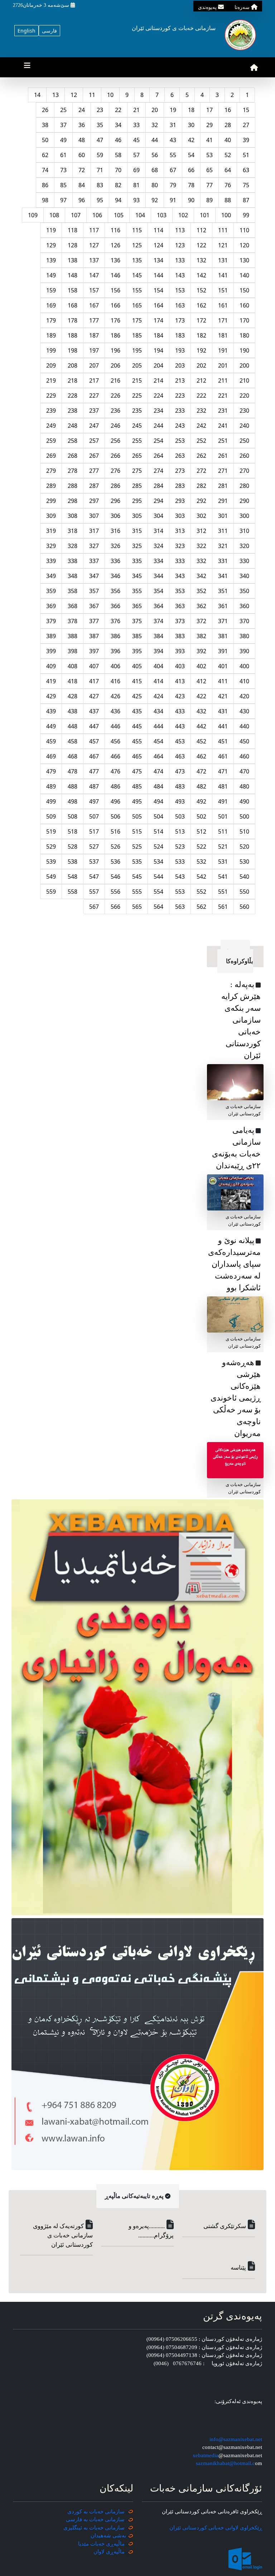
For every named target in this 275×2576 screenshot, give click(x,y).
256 (115, 441)
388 (73, 636)
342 (201, 576)
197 (94, 350)
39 (246, 140)
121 (223, 245)
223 (180, 396)
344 (158, 576)
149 (51, 275)
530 (244, 862)
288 (73, 486)
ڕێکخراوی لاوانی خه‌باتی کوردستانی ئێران (216, 2528)
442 (201, 726)
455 (137, 741)
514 (158, 831)
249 (51, 426)
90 (191, 200)
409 (51, 666)
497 (94, 801)
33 (136, 125)
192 (201, 350)
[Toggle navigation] (27, 67)
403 (180, 666)
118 (73, 230)
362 (201, 606)
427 (94, 696)
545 (137, 877)
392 (201, 651)
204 (158, 365)
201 (223, 365)
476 (115, 771)
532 (201, 862)
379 (51, 621)
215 (137, 380)
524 (158, 846)
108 (54, 215)
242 (201, 426)
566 (115, 907)
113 (180, 230)
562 (201, 907)
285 (137, 486)
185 (137, 335)
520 (244, 846)
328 (73, 546)
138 (73, 260)
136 (115, 260)
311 (223, 531)
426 (115, 696)
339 (51, 561)
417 (94, 681)
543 (180, 877)
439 (51, 711)
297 (94, 501)
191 (223, 350)
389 (51, 636)
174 (158, 320)
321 (223, 546)
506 (115, 816)
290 (244, 501)
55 (173, 155)
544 (158, 877)
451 (223, 741)
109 (33, 215)
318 (73, 531)
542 (201, 877)
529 (51, 846)
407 (94, 666)
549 (51, 877)
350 (244, 591)
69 (136, 170)
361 (223, 606)
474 (158, 771)
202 (201, 365)
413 (180, 681)
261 (223, 456)
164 (158, 305)
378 (73, 621)
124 (158, 245)
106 (97, 215)
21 (136, 110)
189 (51, 335)
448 (73, 726)
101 (205, 215)
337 (94, 561)
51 (246, 155)
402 (201, 666)
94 (118, 200)
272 (201, 471)
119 (51, 230)
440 (244, 726)
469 (51, 756)
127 (94, 245)
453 (180, 741)
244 (158, 426)
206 (115, 365)
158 (73, 290)
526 (115, 846)
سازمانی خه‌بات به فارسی (95, 2519)
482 (201, 786)
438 (73, 711)
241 (223, 426)
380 (244, 636)
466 (115, 756)
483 (180, 786)
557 (94, 892)
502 (201, 816)
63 (246, 170)
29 (209, 125)
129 (51, 245)
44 (155, 140)
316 (115, 531)
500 (244, 816)
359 (51, 591)
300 (244, 516)
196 (115, 350)
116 (115, 230)
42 (191, 140)
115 (137, 230)
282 (201, 486)
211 (223, 380)
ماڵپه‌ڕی (115, 2552)
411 (223, 681)
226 (115, 396)
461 (223, 756)
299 (51, 501)
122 (201, 245)
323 (180, 546)
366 (115, 606)
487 (94, 786)
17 (209, 110)
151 (223, 290)
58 (118, 155)
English (26, 31)
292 (201, 501)
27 (246, 125)
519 (51, 831)
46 (118, 140)
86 (45, 185)
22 (118, 110)
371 (223, 621)
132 (201, 260)
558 (73, 892)
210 (244, 380)
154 (158, 290)
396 (115, 651)
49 (63, 140)
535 (137, 862)
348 (73, 576)
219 (51, 380)
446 (115, 726)
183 (180, 335)
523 (180, 846)
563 (180, 907)
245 (137, 426)
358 (73, 591)
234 (158, 411)
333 (180, 561)
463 (180, 756)
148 (73, 275)
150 (244, 290)
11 (92, 95)
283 (180, 486)
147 (94, 275)
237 (94, 411)
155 (137, 290)
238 (73, 411)
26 (45, 110)
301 (223, 516)
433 (180, 711)
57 (136, 155)
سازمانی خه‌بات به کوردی (96, 2512)
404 (158, 666)
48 (82, 140)
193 (180, 350)
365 (137, 606)
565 (137, 907)
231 (223, 411)
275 (137, 471)
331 (223, 561)
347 (94, 576)
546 (115, 877)
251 (223, 441)
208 (73, 365)
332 (201, 561)
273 (180, 471)
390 (244, 651)
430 (244, 711)
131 (223, 260)
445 (137, 726)
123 (180, 245)
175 (137, 320)
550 (244, 892)
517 (94, 831)
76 (228, 185)
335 (137, 561)
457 (94, 741)
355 (137, 591)
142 (201, 275)
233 (180, 411)
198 (73, 350)
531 (223, 862)
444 (158, 726)
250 (244, 441)
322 (201, 546)
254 (158, 441)
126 (115, 245)
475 (137, 771)
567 (94, 907)
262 (201, 456)
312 (201, 531)
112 (201, 230)
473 (180, 771)
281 (223, 486)
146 (115, 275)
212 (201, 380)
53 (209, 155)
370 (244, 621)
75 (246, 185)
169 (51, 305)
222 (201, 396)
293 (180, 501)
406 (115, 666)
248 (73, 426)
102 (183, 215)
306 (115, 516)
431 (223, 711)
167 (94, 305)
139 (51, 260)
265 (137, 456)
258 (73, 441)
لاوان (99, 2552)
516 (115, 831)
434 (158, 711)
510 (244, 831)
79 (173, 185)
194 (158, 350)
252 (201, 441)
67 (173, 170)
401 (223, 666)
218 (73, 380)
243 (180, 426)
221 (223, 396)
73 (63, 170)
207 (94, 365)
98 (45, 200)
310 (244, 531)
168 (73, 305)
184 (158, 335)
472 (201, 771)
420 (244, 696)
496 (115, 801)
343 (180, 576)
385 (137, 636)
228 (73, 396)
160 (244, 305)
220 (244, 396)
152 (201, 290)
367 (94, 606)
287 (94, 486)
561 (223, 907)
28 (228, 125)
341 (223, 576)
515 (137, 831)
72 (82, 170)
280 (244, 486)
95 (100, 200)
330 (244, 561)
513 (180, 831)
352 (201, 591)
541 (223, 877)
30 (191, 125)
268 (73, 456)
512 (201, 831)
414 (158, 681)
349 (51, 576)
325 (137, 546)
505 (137, 816)
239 (51, 411)
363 (180, 606)
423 (180, 696)
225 (137, 396)
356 (115, 591)
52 (228, 155)
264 (158, 456)
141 (223, 275)
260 (244, 456)
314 (158, 531)
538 (73, 862)
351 (223, 591)
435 (137, 711)
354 (158, 591)
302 (201, 516)
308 (73, 516)
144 (158, 275)
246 (115, 426)
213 (180, 380)
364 (158, 606)
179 (51, 320)
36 (82, 125)
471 (223, 771)
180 (244, 335)
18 (191, 110)
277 (94, 471)
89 (209, 200)
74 (45, 170)
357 (94, 591)
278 (73, 471)
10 (110, 95)
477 (94, 771)
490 (244, 801)
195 (137, 350)
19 (173, 110)
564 (158, 907)
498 (73, 801)
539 (51, 862)
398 (73, 651)
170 (244, 320)
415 (137, 681)
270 (244, 471)
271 (223, 471)
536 (115, 862)
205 (137, 365)
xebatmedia (206, 2455)
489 (51, 786)
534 (158, 862)
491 (223, 801)
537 (94, 862)
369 (51, 606)
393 (180, 651)
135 (137, 260)
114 (158, 230)
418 (73, 681)
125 (137, 245)
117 (94, 230)
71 (100, 170)
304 (158, 516)
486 (115, 786)
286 (115, 486)
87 (246, 200)
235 (137, 411)
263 (180, 456)
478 (73, 771)
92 (155, 200)
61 (63, 155)
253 (180, 441)
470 (244, 771)
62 (45, 155)
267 (94, 456)
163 (180, 305)
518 (73, 831)
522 (201, 846)
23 (100, 110)
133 (180, 260)
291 (223, 501)
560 (244, 907)
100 (226, 215)
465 (137, 756)
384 (158, 636)
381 (223, 636)
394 (158, 651)
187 (94, 335)
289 (51, 486)
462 (201, 756)
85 (63, 185)
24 (82, 110)
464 (158, 756)
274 (158, 471)
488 (73, 786)
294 (158, 501)
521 (223, 846)
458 (73, 741)
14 (37, 95)
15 (246, 110)
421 (223, 696)
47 (100, 140)
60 (82, 155)
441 (223, 726)
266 (115, 456)
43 (173, 140)
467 (94, 756)
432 (201, 711)
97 (63, 200)
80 (155, 185)
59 (100, 155)
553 (180, 892)
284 (158, 486)
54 (191, 155)
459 (51, 741)
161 (223, 305)
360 (244, 606)
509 (51, 816)
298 (73, 501)
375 (137, 621)
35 (100, 125)
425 (137, 696)
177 (94, 320)
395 (137, 651)
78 (191, 185)
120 (244, 245)
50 (45, 140)
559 (51, 892)
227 (94, 396)
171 (223, 320)
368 (73, 606)
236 (115, 411)
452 (201, 741)
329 (51, 546)
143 (180, 275)
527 (94, 846)
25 (63, 110)
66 (191, 170)
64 (228, 170)
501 (223, 816)
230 (244, 411)
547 (94, 877)
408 (73, 666)
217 (94, 380)
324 (158, 546)
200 (244, 365)
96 (82, 200)
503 (180, 816)
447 (94, 726)
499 (51, 801)
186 (115, 335)
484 (158, 786)
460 (244, 756)
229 (51, 396)
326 (115, 546)
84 (82, 185)
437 (94, 711)
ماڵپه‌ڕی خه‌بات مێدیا (102, 2544)
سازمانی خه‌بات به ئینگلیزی (94, 2528)
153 (180, 290)
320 (244, 546)
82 (118, 185)
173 (180, 320)
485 (137, 786)
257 (94, 441)
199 (51, 350)
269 (51, 456)
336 (115, 561)
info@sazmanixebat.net (236, 2439)
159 (51, 290)
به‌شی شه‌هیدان (108, 2536)
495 (137, 801)
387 (94, 636)
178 (73, 320)
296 (115, 501)
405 (137, 666)
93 (136, 200)
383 (180, 636)
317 (94, 531)
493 (180, 801)
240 (244, 426)
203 (180, 365)
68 (155, 170)
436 (115, 711)
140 (244, 275)
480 (244, 786)
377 (94, 621)
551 (223, 892)
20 (155, 110)
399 (51, 651)
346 (115, 576)
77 (209, 185)
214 (158, 380)
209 (51, 365)
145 (137, 275)
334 (158, 561)
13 (56, 95)
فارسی (49, 31)
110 (244, 230)
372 (201, 621)
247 (94, 426)
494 (158, 801)
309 (51, 516)
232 (201, 411)
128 (73, 245)
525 (137, 846)
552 (201, 892)
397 (94, 651)
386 (115, 636)
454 (158, 741)
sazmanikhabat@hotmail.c (225, 2463)
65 (209, 170)
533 (180, 862)
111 (223, 230)
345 (137, 576)
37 (63, 125)
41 (209, 140)
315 (137, 531)
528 (73, 846)
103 (162, 215)
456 (115, 741)
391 (223, 651)
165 (137, 305)
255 (137, 441)
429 (51, 696)
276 (115, 471)
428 (73, 696)
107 (76, 215)
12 (74, 95)
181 (223, 335)
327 (94, 546)
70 (118, 170)
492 (201, 801)
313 (180, 531)
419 (51, 681)
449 (51, 726)
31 (173, 125)
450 (244, 741)
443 (180, 726)
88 (228, 200)
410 (244, 681)
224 (158, 396)
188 (73, 335)
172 (201, 320)
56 (155, 155)
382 (201, 636)
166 (115, 305)
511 (223, 831)
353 (180, 591)
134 (158, 260)
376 (115, 621)
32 (155, 125)
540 (244, 877)
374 (158, 621)
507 (94, 816)
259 (51, 441)
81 (136, 185)
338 (73, 561)
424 (158, 696)
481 (223, 786)
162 (201, 305)
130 (244, 260)
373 (180, 621)
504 (158, 816)
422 (201, 696)
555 (137, 892)
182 (201, 335)
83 (100, 185)
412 (201, 681)
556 (115, 892)
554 (158, 892)
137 (94, 260)
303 (180, 516)
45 (136, 140)
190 (244, 350)
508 (73, 816)
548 (73, 877)
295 (137, 501)
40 (228, 140)
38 (45, 125)
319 (51, 531)
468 (73, 756)
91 (173, 200)
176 (115, 320)
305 (137, 516)
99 (246, 215)
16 (228, 110)
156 (115, 290)
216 (115, 380)
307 (94, 516)
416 (115, 681)
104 (140, 215)
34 (118, 125)
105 (119, 215)
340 (244, 576)
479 (51, 771)
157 (94, 290)
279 (51, 471)
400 (244, 666)
